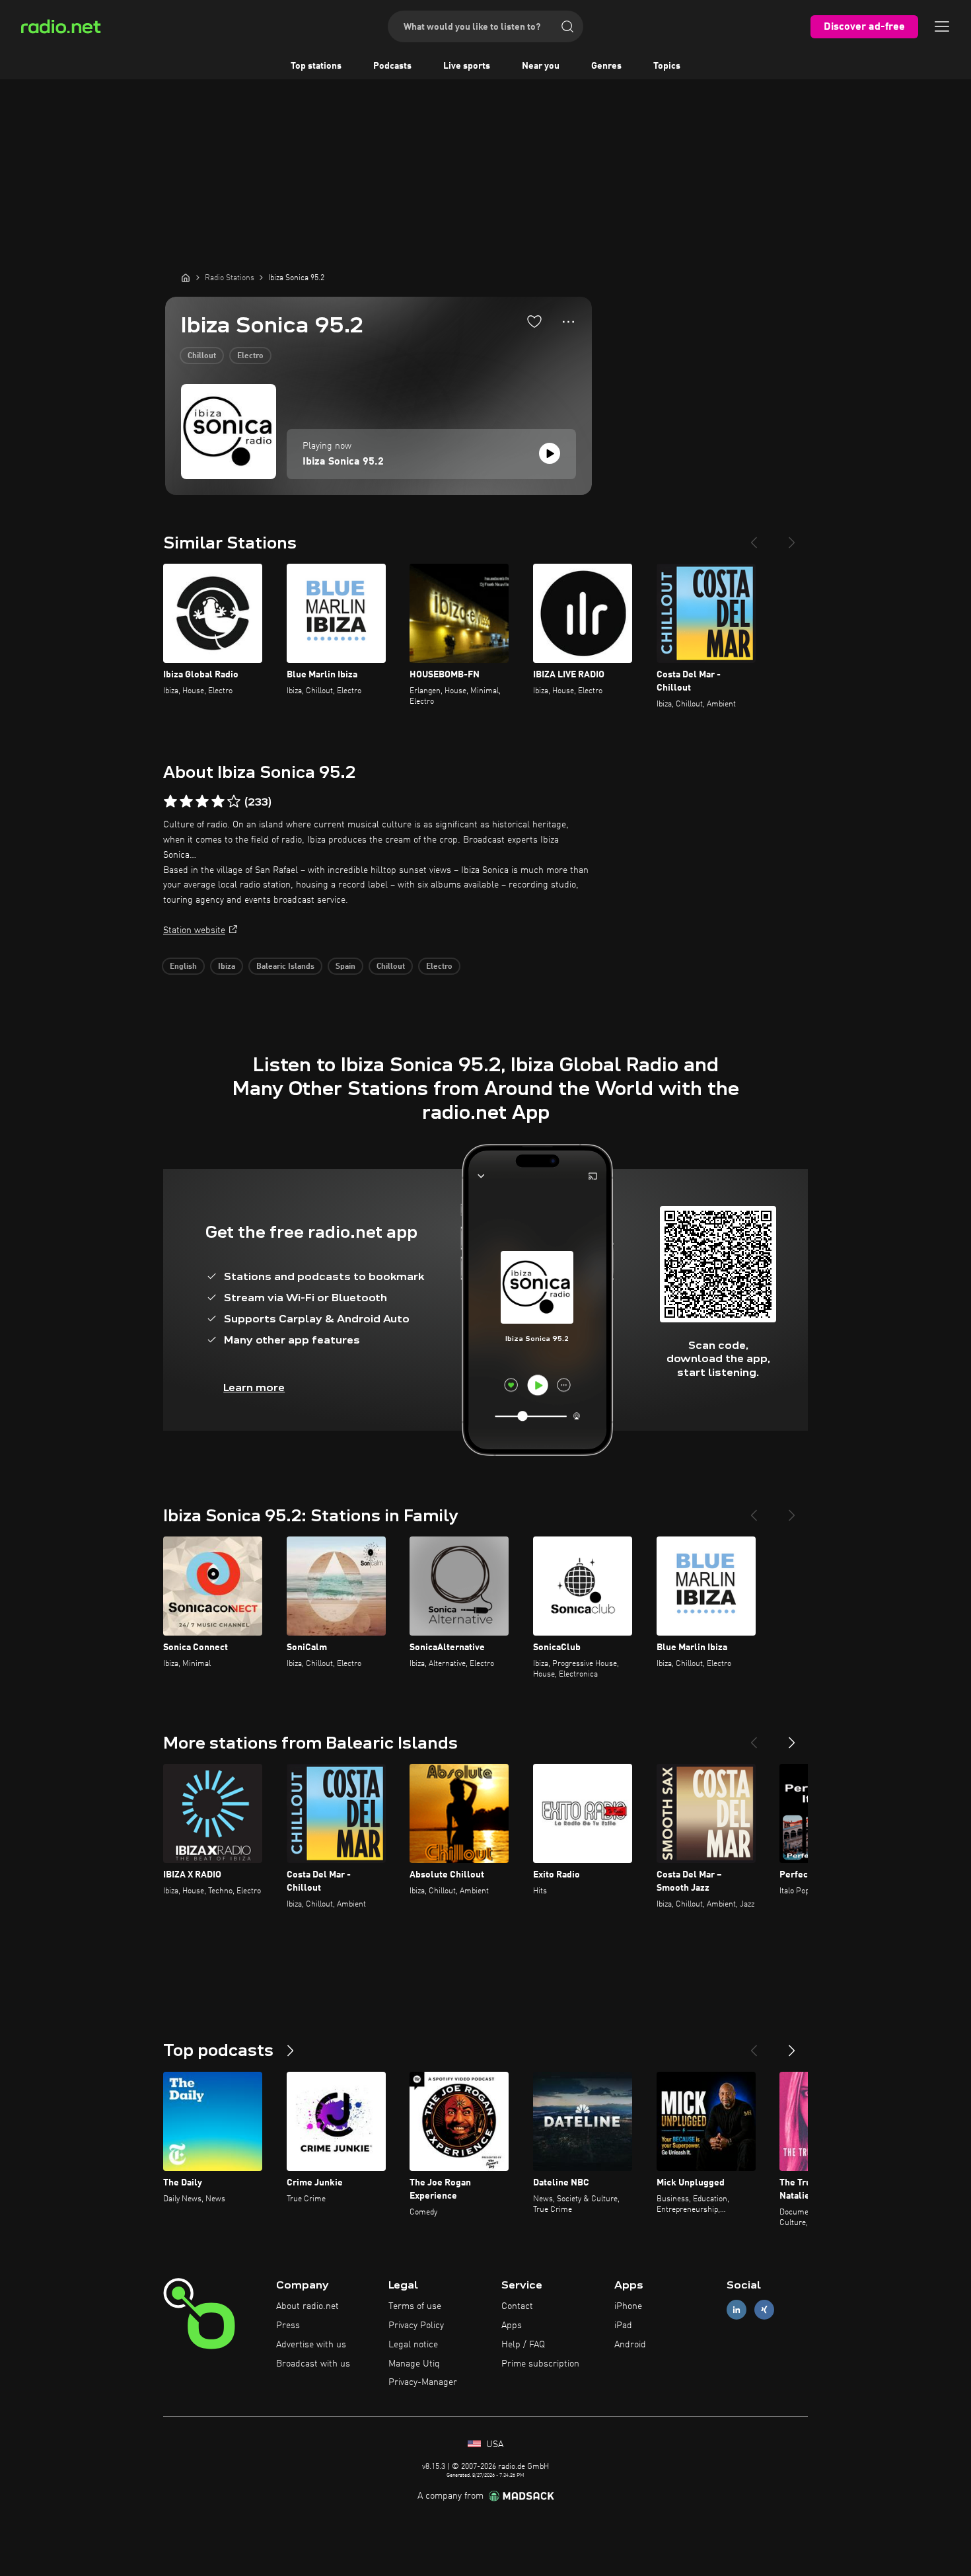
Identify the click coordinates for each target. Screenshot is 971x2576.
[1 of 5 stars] (170, 802)
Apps (512, 2326)
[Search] (567, 26)
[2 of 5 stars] (186, 802)
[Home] (186, 278)
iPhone (628, 2306)
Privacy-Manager (423, 2382)
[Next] (792, 537)
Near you (541, 66)
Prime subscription (540, 2364)
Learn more (254, 1387)
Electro (250, 356)
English (183, 967)
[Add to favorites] (534, 321)
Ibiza (227, 967)
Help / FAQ (523, 2345)
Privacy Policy (416, 2326)
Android (630, 2345)
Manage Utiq (414, 2364)
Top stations (316, 66)
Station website (194, 930)
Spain (345, 967)
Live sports (467, 66)
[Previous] (754, 537)
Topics (667, 66)
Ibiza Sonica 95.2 (343, 462)
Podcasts (392, 66)
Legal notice (413, 2345)
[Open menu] (942, 26)
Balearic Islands (285, 967)
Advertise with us (311, 2345)
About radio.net (307, 2306)
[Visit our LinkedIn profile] (737, 2310)
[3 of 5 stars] (202, 802)
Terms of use (415, 2306)
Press (288, 2326)
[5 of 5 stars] (234, 802)
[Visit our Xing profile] (764, 2310)
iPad (623, 2326)
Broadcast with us (313, 2364)
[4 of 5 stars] (218, 802)
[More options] (568, 322)
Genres (606, 66)
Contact (517, 2306)
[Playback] (550, 453)
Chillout (202, 356)
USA (493, 2444)
